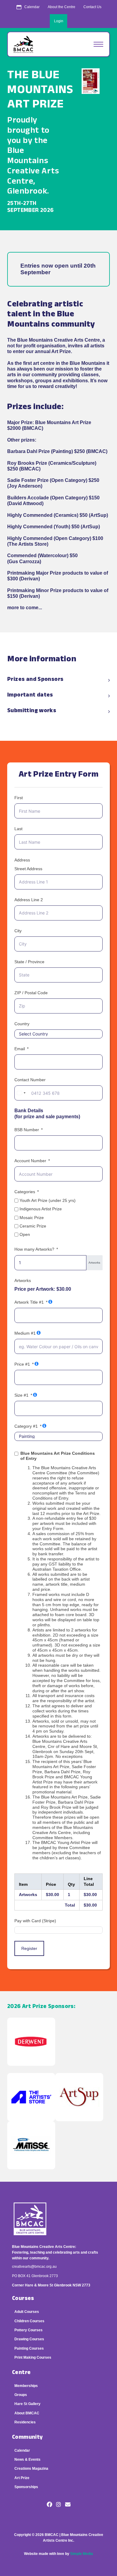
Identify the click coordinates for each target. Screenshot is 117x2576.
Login (59, 21)
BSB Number (27, 1130)
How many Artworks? (34, 1249)
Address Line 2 (29, 900)
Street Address (28, 869)
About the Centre (61, 7)
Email (20, 1049)
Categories (25, 1192)
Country (22, 1024)
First (19, 798)
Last (18, 829)
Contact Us (92, 7)
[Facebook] (49, 2505)
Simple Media (82, 2554)
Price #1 (22, 1364)
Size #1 (21, 1395)
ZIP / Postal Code (31, 993)
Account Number (30, 1161)
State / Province (29, 962)
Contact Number (30, 1080)
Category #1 (26, 1426)
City (18, 931)
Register (29, 1948)
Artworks (23, 1280)
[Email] (68, 2505)
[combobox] (21, 1093)
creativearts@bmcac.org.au (34, 2267)
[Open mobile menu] (98, 44)
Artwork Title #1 (29, 1302)
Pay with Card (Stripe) (35, 1921)
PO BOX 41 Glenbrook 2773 (35, 2276)
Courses (23, 2299)
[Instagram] (58, 2505)
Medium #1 (25, 1333)
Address (22, 860)
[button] (58, 680)
